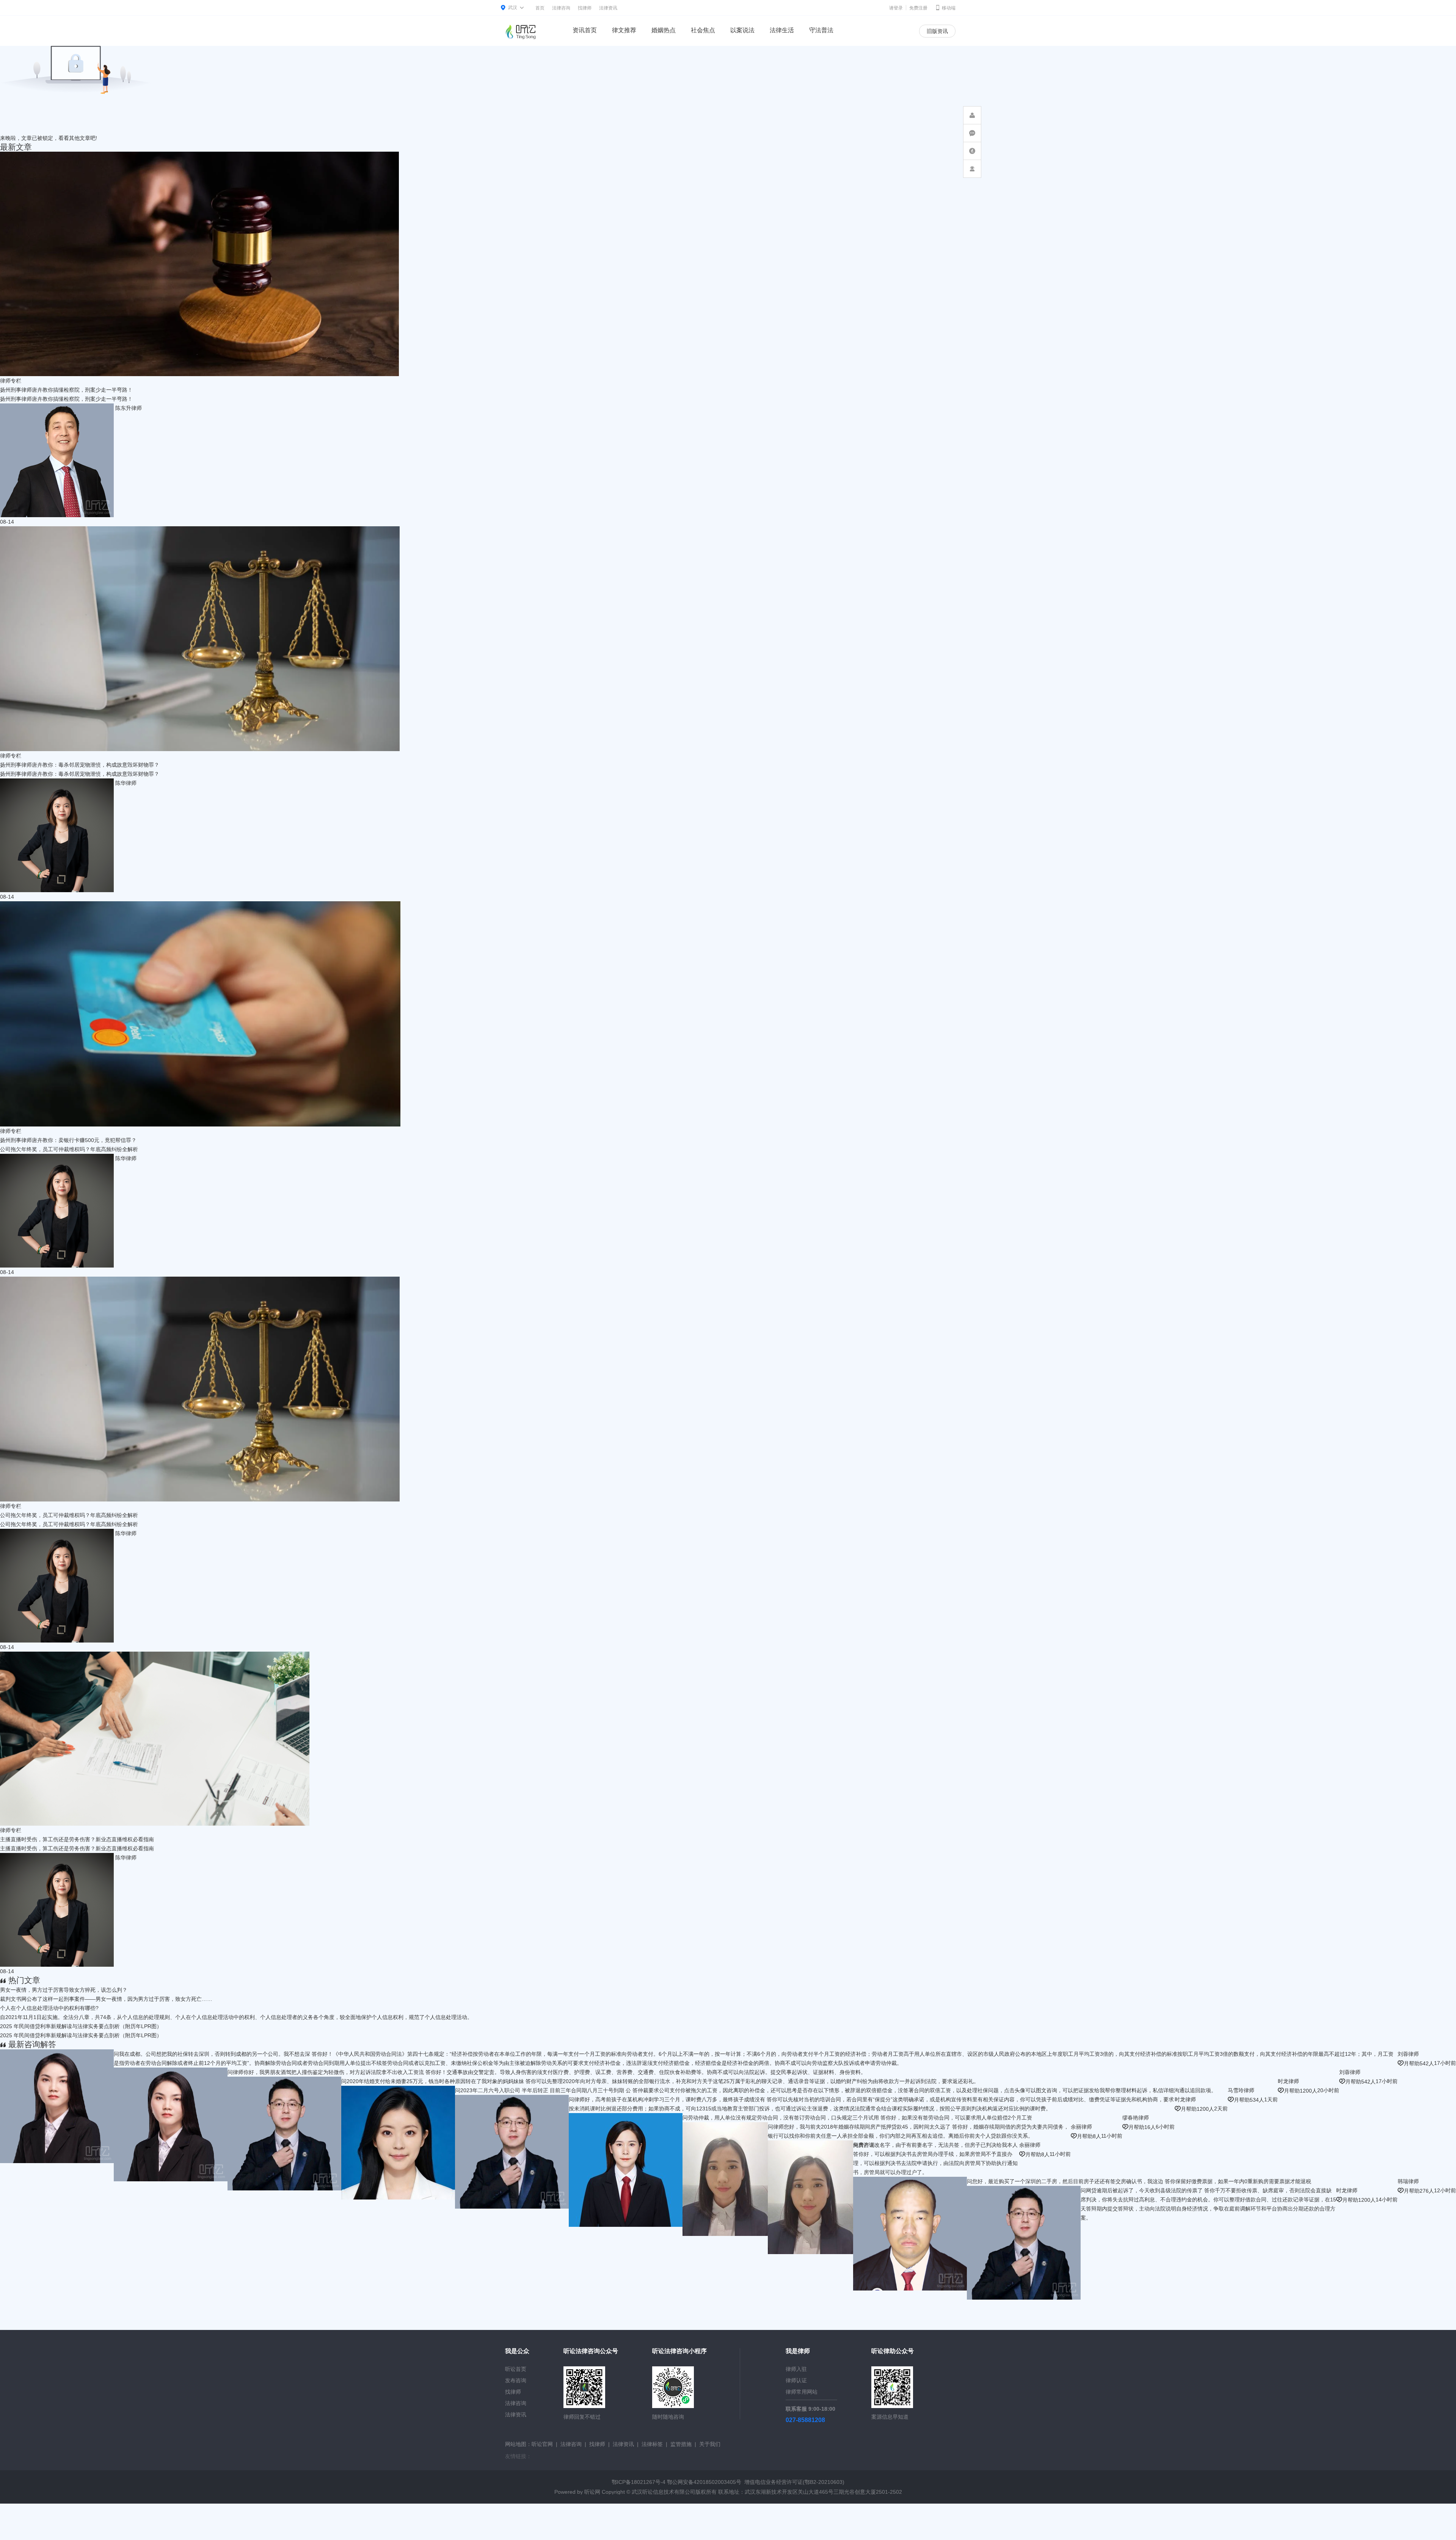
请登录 (896, 8)
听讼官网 (542, 2444)
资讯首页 (585, 30)
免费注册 (918, 8)
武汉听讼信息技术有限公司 (664, 2492)
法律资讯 (608, 8)
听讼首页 (516, 2369)
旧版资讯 (937, 31)
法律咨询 (561, 8)
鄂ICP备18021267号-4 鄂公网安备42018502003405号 (676, 2482)
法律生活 (782, 30)
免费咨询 (807, 2145)
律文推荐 (624, 30)
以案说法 (742, 30)
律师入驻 (796, 2369)
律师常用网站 (802, 2392)
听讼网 (592, 2492)
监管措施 (681, 2444)
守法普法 (821, 30)
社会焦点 (703, 30)
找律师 (585, 8)
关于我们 (710, 2444)
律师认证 (796, 2380)
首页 (540, 8)
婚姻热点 (664, 30)
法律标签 (652, 2444)
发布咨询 (516, 2380)
